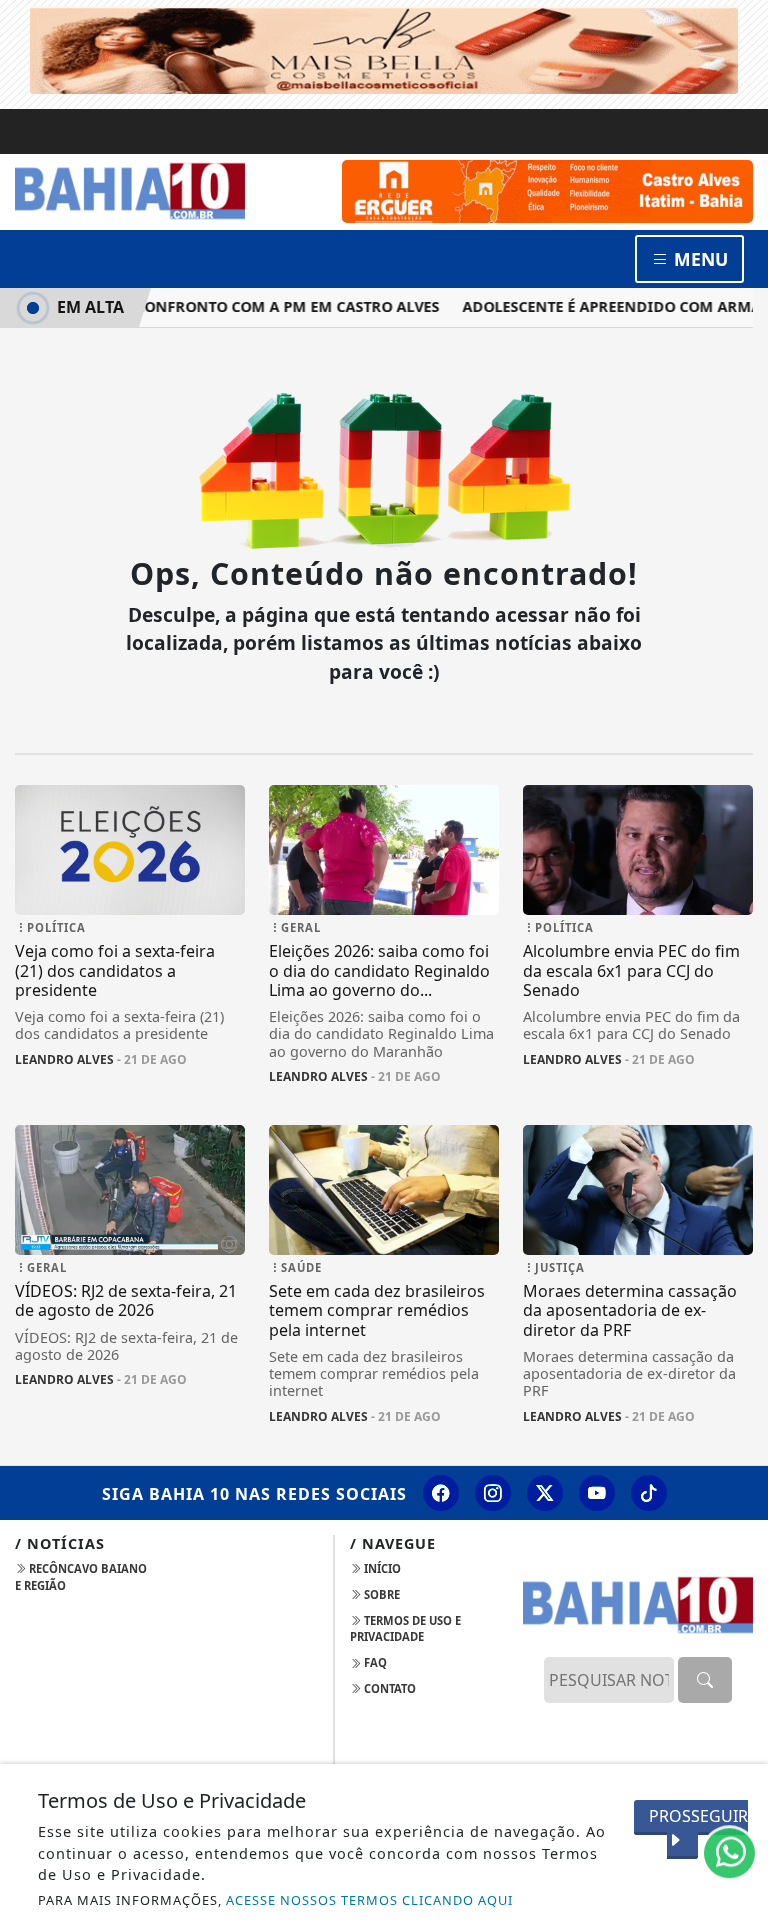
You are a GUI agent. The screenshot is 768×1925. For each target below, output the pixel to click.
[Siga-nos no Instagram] (493, 1493)
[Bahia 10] (130, 190)
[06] (547, 189)
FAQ (374, 1662)
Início (381, 1568)
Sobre (380, 1594)
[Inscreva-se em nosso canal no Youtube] (597, 1493)
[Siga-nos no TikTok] (649, 1493)
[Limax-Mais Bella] (384, 48)
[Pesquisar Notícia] (705, 1680)
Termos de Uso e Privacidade (405, 1629)
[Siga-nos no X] (545, 1493)
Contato (388, 1688)
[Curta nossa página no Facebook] (441, 1493)
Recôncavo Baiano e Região (81, 1577)
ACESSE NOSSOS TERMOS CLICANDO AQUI (369, 1900)
